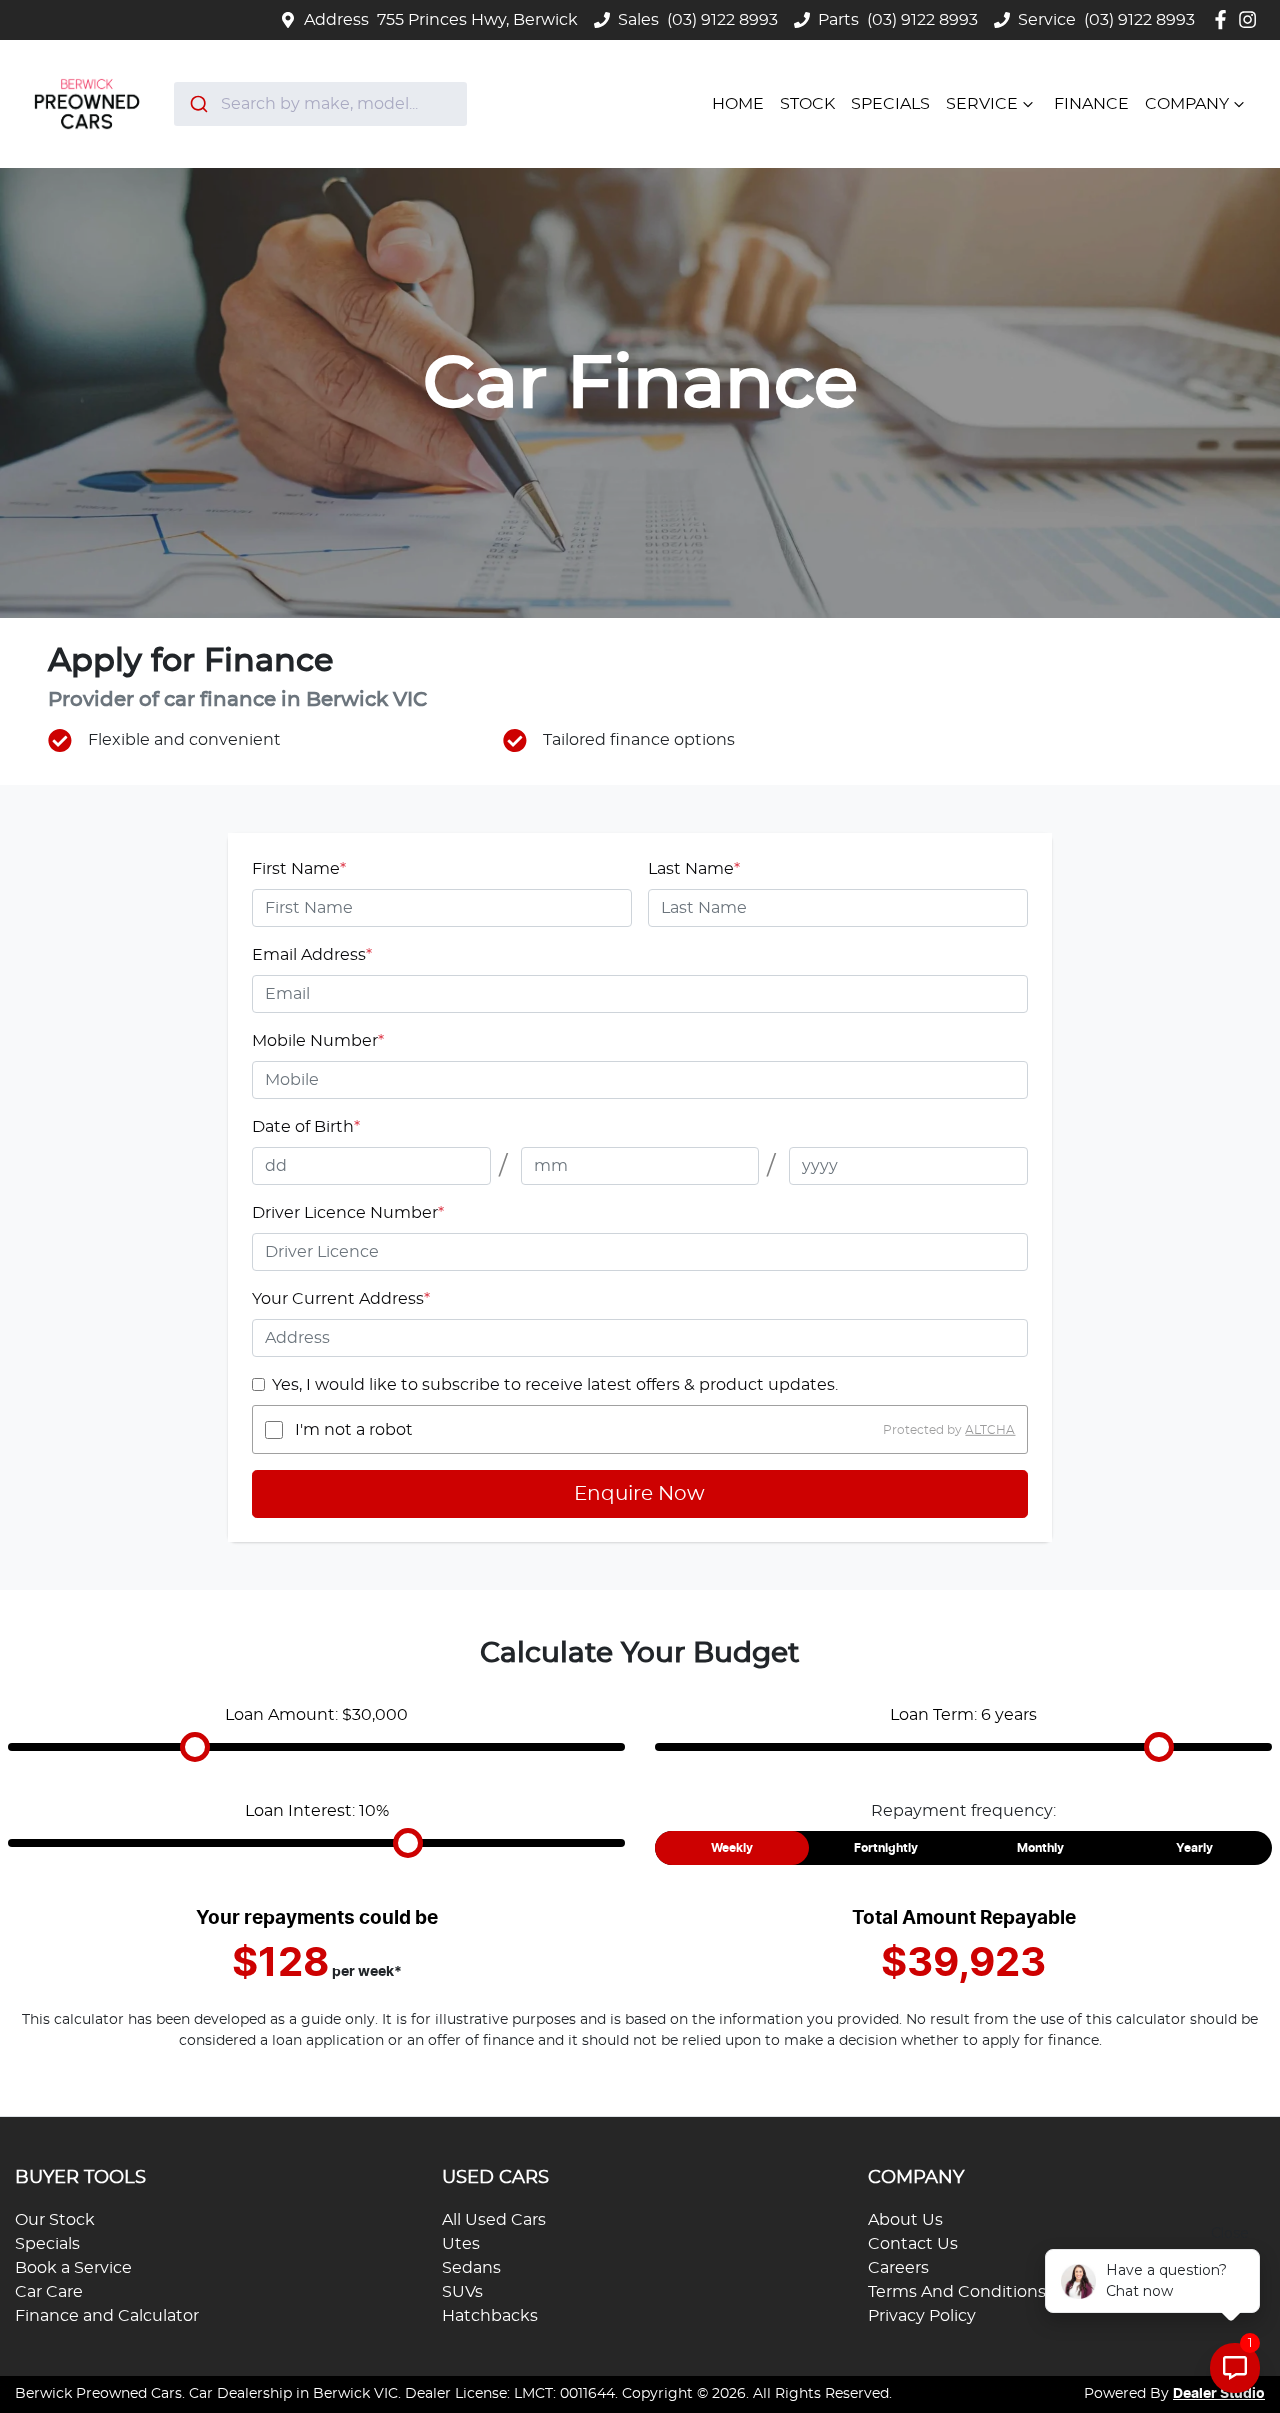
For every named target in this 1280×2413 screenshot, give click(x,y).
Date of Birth (306, 1127)
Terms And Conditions (957, 2292)
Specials (890, 104)
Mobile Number (318, 1041)
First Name (299, 869)
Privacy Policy (922, 2316)
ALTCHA (990, 1430)
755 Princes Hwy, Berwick (477, 20)
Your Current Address (341, 1299)
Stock (807, 104)
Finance (1091, 104)
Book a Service (73, 2268)
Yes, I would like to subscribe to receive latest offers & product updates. (555, 1385)
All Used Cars (494, 2220)
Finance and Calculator (107, 2316)
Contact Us (913, 2244)
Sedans (471, 2268)
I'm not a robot (354, 1430)
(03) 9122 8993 (722, 20)
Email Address (312, 955)
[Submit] (197, 104)
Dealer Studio (1219, 2394)
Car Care (49, 2292)
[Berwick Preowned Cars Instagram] (1251, 19)
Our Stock (55, 2220)
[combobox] (320, 104)
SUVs (462, 2292)
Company (1187, 104)
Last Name (694, 869)
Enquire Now (639, 1494)
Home (738, 104)
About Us (905, 2220)
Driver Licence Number (348, 1213)
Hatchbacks (490, 2316)
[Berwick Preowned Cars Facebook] (1224, 19)
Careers (898, 2268)
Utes (461, 2244)
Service (982, 104)
